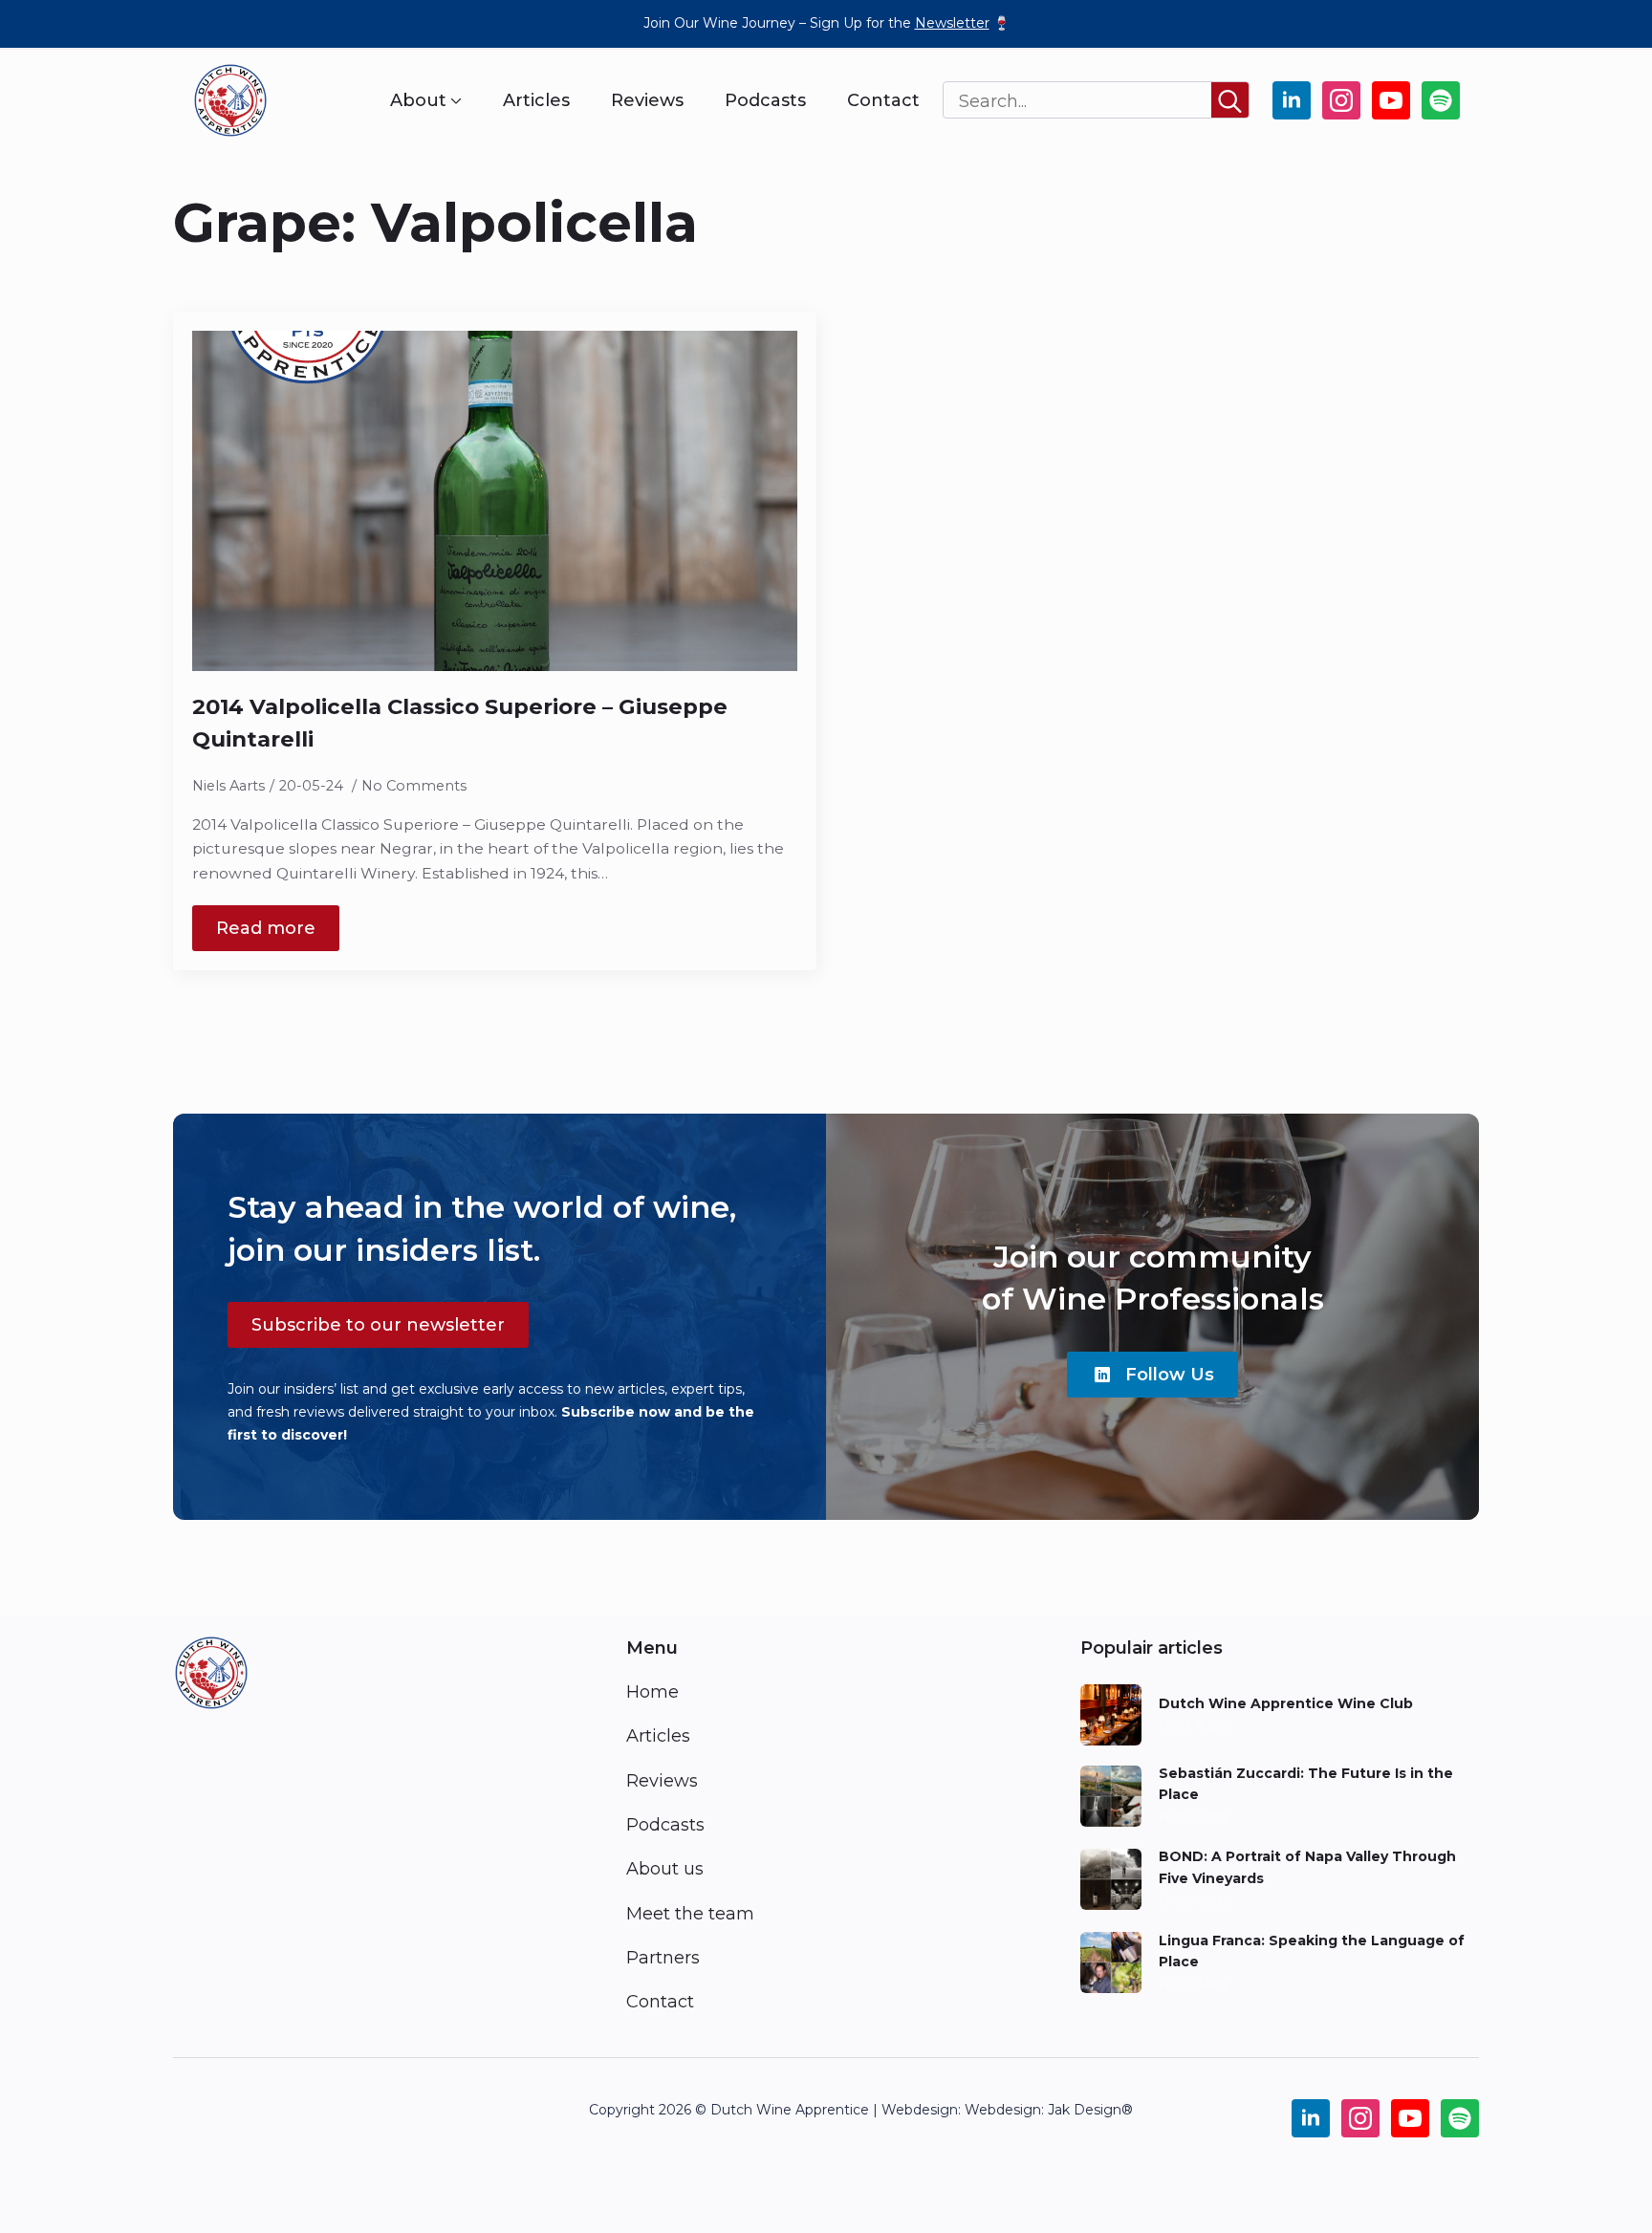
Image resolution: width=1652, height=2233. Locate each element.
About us (665, 1869)
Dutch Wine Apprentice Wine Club (1286, 1703)
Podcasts (765, 100)
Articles (536, 100)
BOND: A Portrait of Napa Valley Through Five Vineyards (1307, 1867)
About (418, 100)
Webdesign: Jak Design (1043, 2110)
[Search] (1230, 101)
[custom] (1441, 100)
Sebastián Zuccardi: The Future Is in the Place (1306, 1784)
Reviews (647, 100)
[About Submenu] (454, 100)
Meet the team (690, 1914)
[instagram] (1341, 100)
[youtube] (1391, 100)
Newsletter (952, 23)
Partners (663, 1958)
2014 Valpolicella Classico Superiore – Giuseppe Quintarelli (460, 723)
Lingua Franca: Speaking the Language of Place (1312, 1951)
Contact (883, 100)
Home (652, 1692)
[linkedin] (1292, 100)
